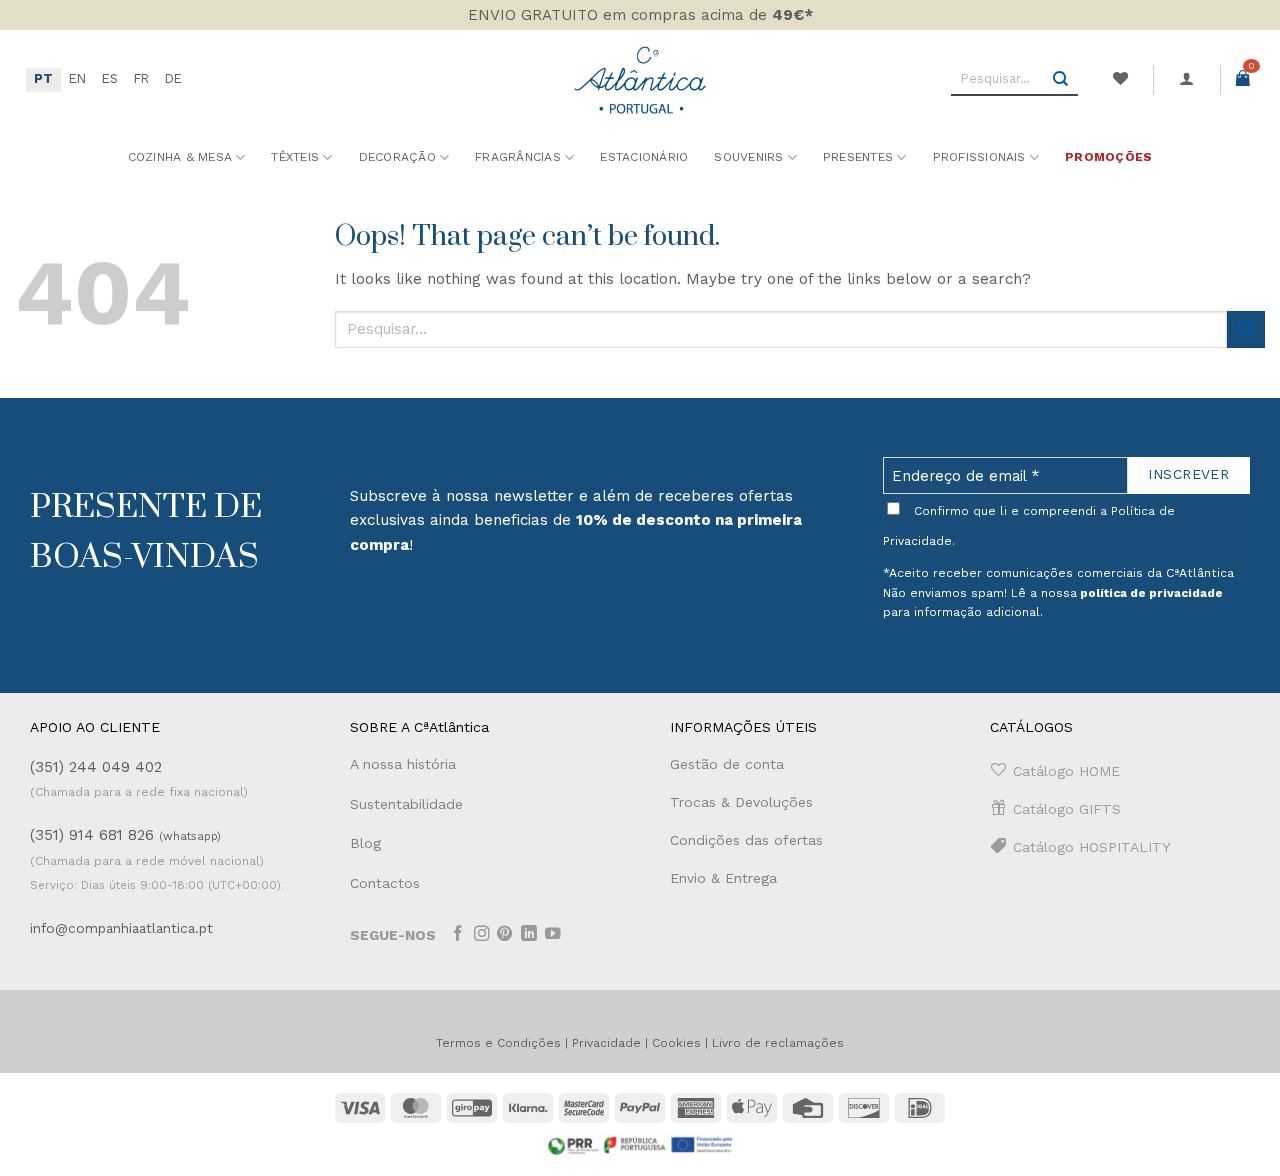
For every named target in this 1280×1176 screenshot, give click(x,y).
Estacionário (644, 157)
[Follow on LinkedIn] (529, 935)
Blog (365, 843)
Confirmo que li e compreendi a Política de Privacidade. (1029, 526)
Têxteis (295, 157)
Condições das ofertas (746, 840)
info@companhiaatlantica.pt (121, 928)
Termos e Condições (498, 1043)
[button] (1187, 79)
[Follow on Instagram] (482, 935)
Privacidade (606, 1043)
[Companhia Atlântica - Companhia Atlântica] (640, 79)
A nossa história (403, 764)
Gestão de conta (727, 764)
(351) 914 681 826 (125, 835)
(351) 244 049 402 (96, 767)
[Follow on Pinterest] (505, 935)
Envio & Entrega (723, 878)
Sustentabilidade (406, 804)
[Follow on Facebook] (458, 935)
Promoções (1108, 157)
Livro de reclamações (778, 1043)
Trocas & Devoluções (741, 802)
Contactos (385, 883)
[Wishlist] (1120, 79)
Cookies (676, 1043)
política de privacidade (1151, 593)
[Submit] (1061, 80)
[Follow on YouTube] (553, 935)
